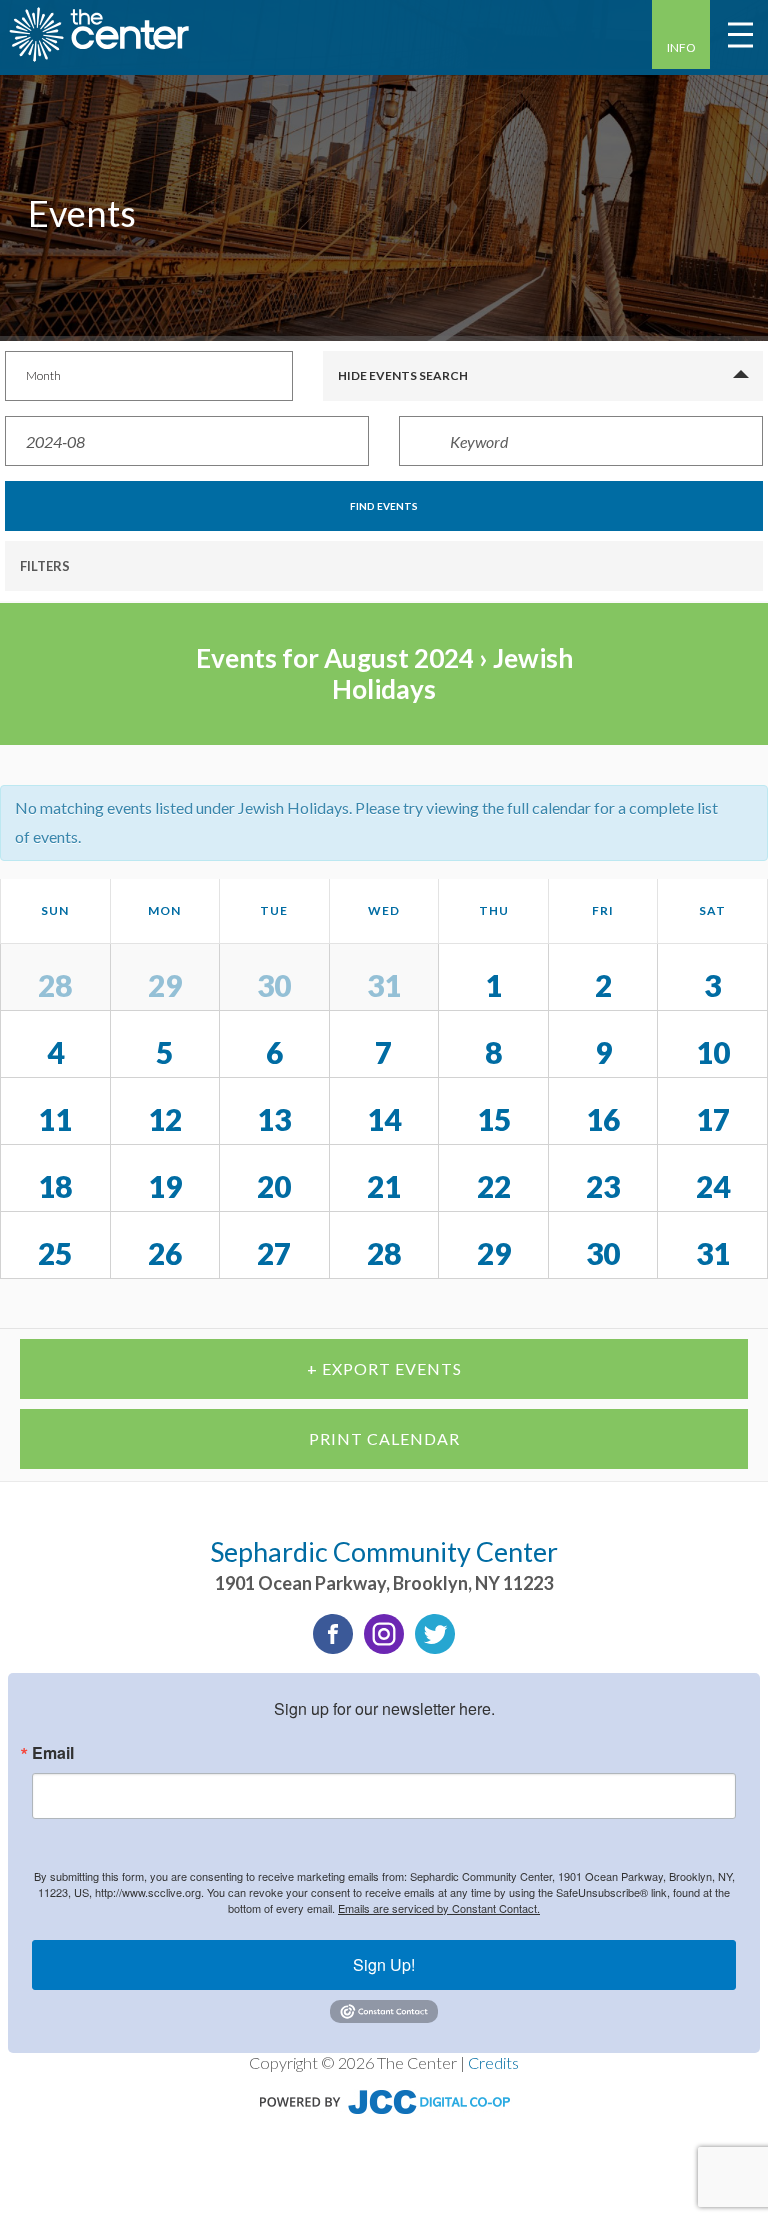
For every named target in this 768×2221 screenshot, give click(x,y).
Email (53, 1753)
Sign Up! (384, 1964)
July (45, 1303)
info (681, 47)
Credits (493, 2062)
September (694, 1303)
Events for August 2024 (335, 658)
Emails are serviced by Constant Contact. (439, 1908)
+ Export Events (384, 1368)
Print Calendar (384, 1438)
